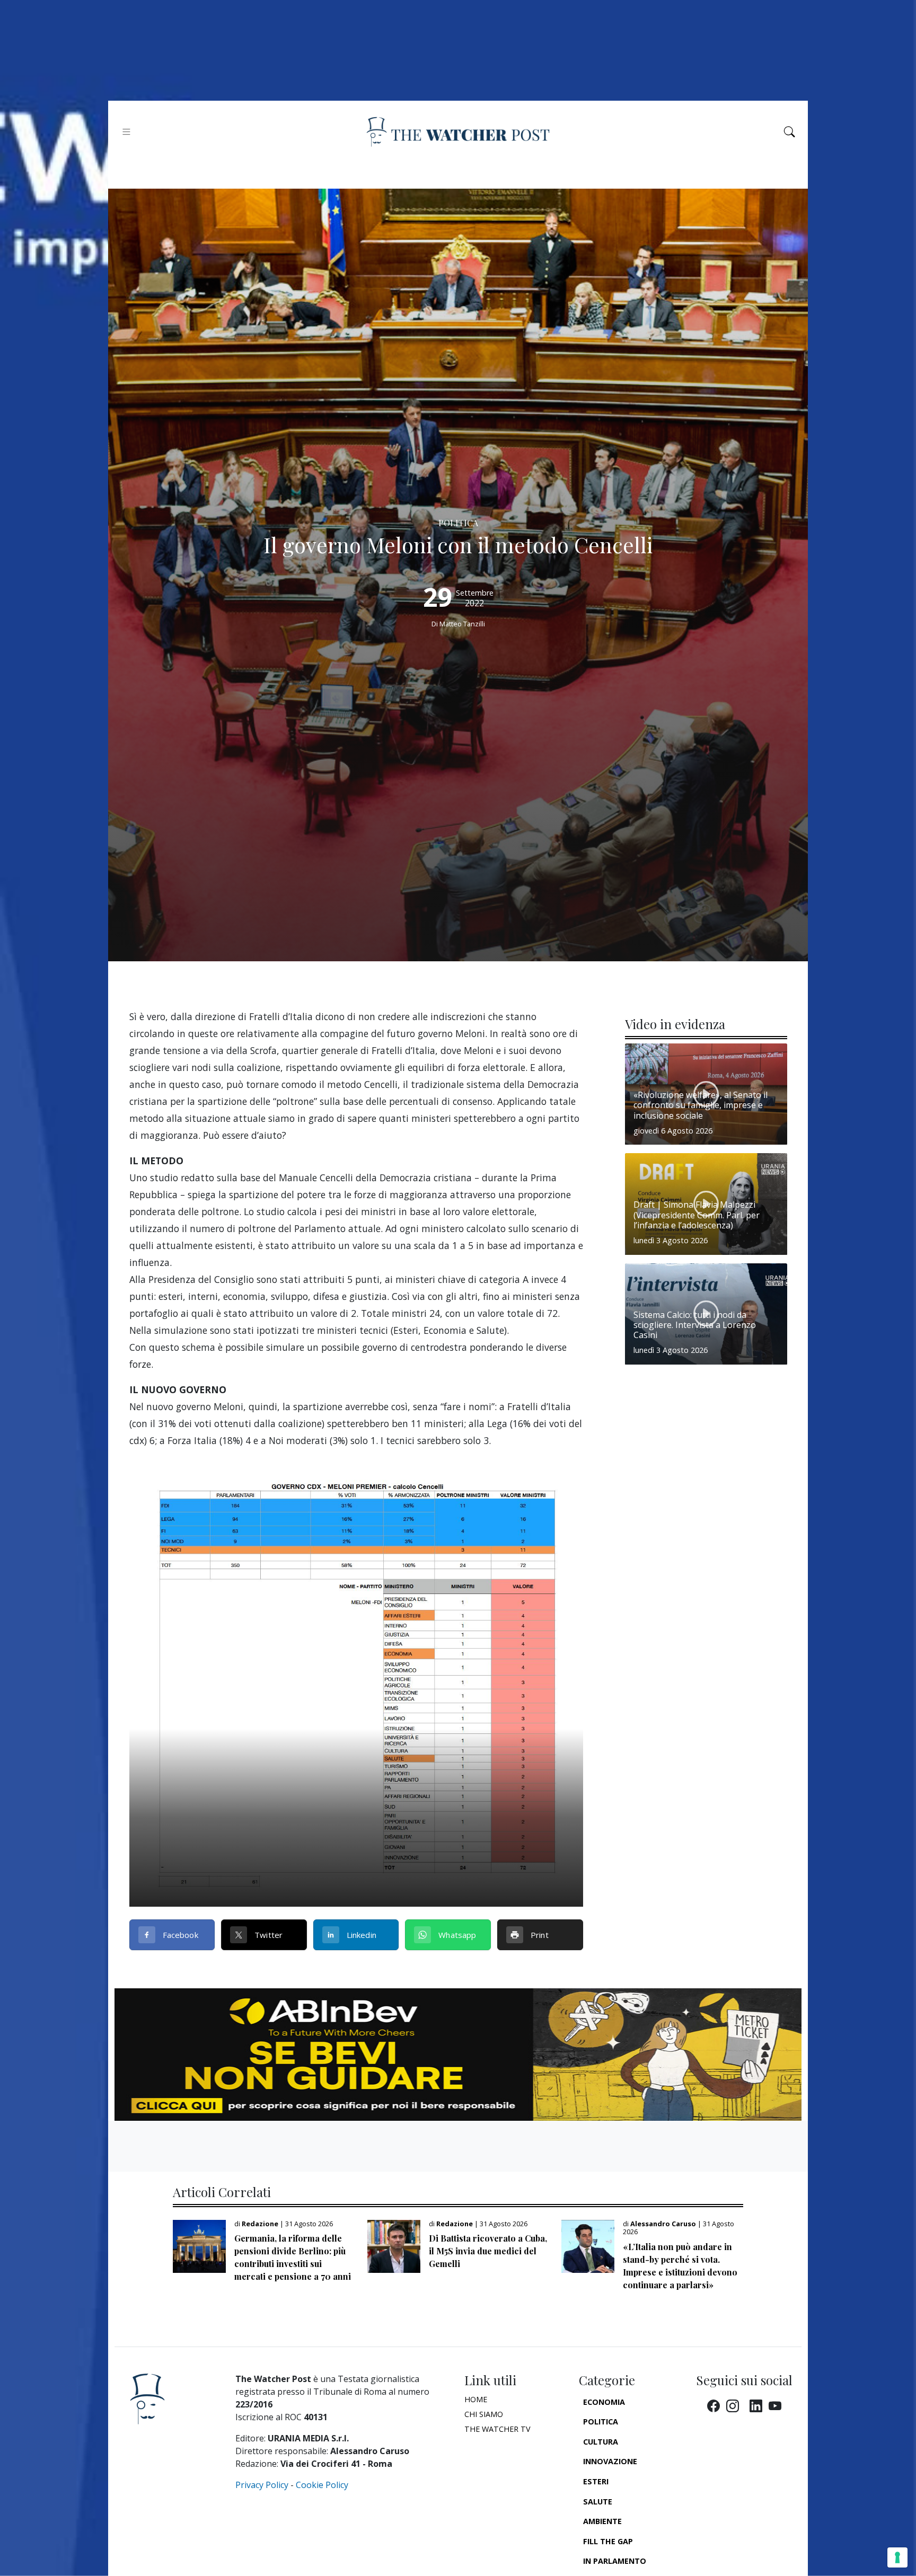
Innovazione (610, 2461)
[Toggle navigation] (126, 132)
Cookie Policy (322, 2485)
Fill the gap (608, 2541)
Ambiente (602, 2521)
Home (476, 2399)
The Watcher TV (497, 2429)
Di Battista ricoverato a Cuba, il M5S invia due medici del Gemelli (488, 2251)
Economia (604, 2402)
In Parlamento (615, 2561)
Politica (601, 2422)
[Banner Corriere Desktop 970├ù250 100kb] (458, 2054)
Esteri (596, 2481)
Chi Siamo (484, 2414)
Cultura (601, 2442)
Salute (598, 2502)
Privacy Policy (262, 2485)
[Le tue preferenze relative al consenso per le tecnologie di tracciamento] (897, 2557)
